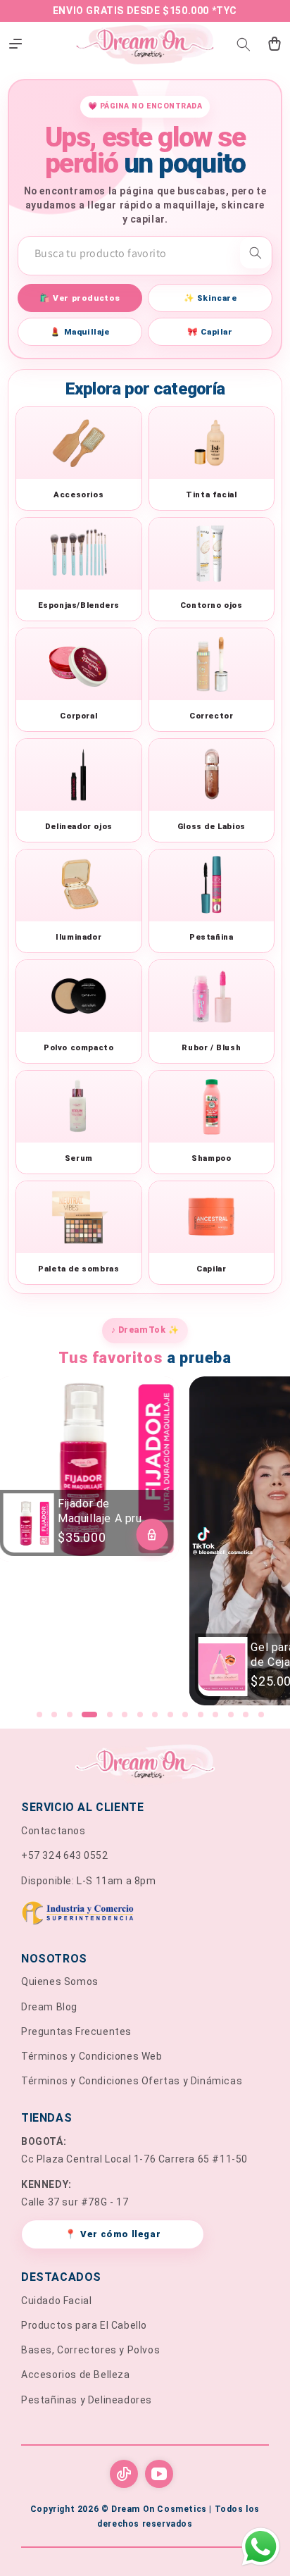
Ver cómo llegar (113, 2234)
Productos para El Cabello (84, 2325)
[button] (244, 44)
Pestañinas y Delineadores (87, 2400)
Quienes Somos (60, 1981)
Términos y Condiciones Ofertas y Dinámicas (132, 2081)
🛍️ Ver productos (80, 298)
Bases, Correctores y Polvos (90, 2350)
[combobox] (145, 253)
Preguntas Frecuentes (76, 2031)
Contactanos (53, 1831)
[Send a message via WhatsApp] (261, 2547)
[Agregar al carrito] (152, 1535)
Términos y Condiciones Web (92, 2056)
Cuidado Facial (56, 2301)
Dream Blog (49, 2007)
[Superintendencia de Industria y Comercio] (145, 1916)
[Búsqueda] (256, 253)
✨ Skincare (210, 298)
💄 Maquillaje (80, 332)
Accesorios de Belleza (76, 2375)
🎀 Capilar (210, 332)
